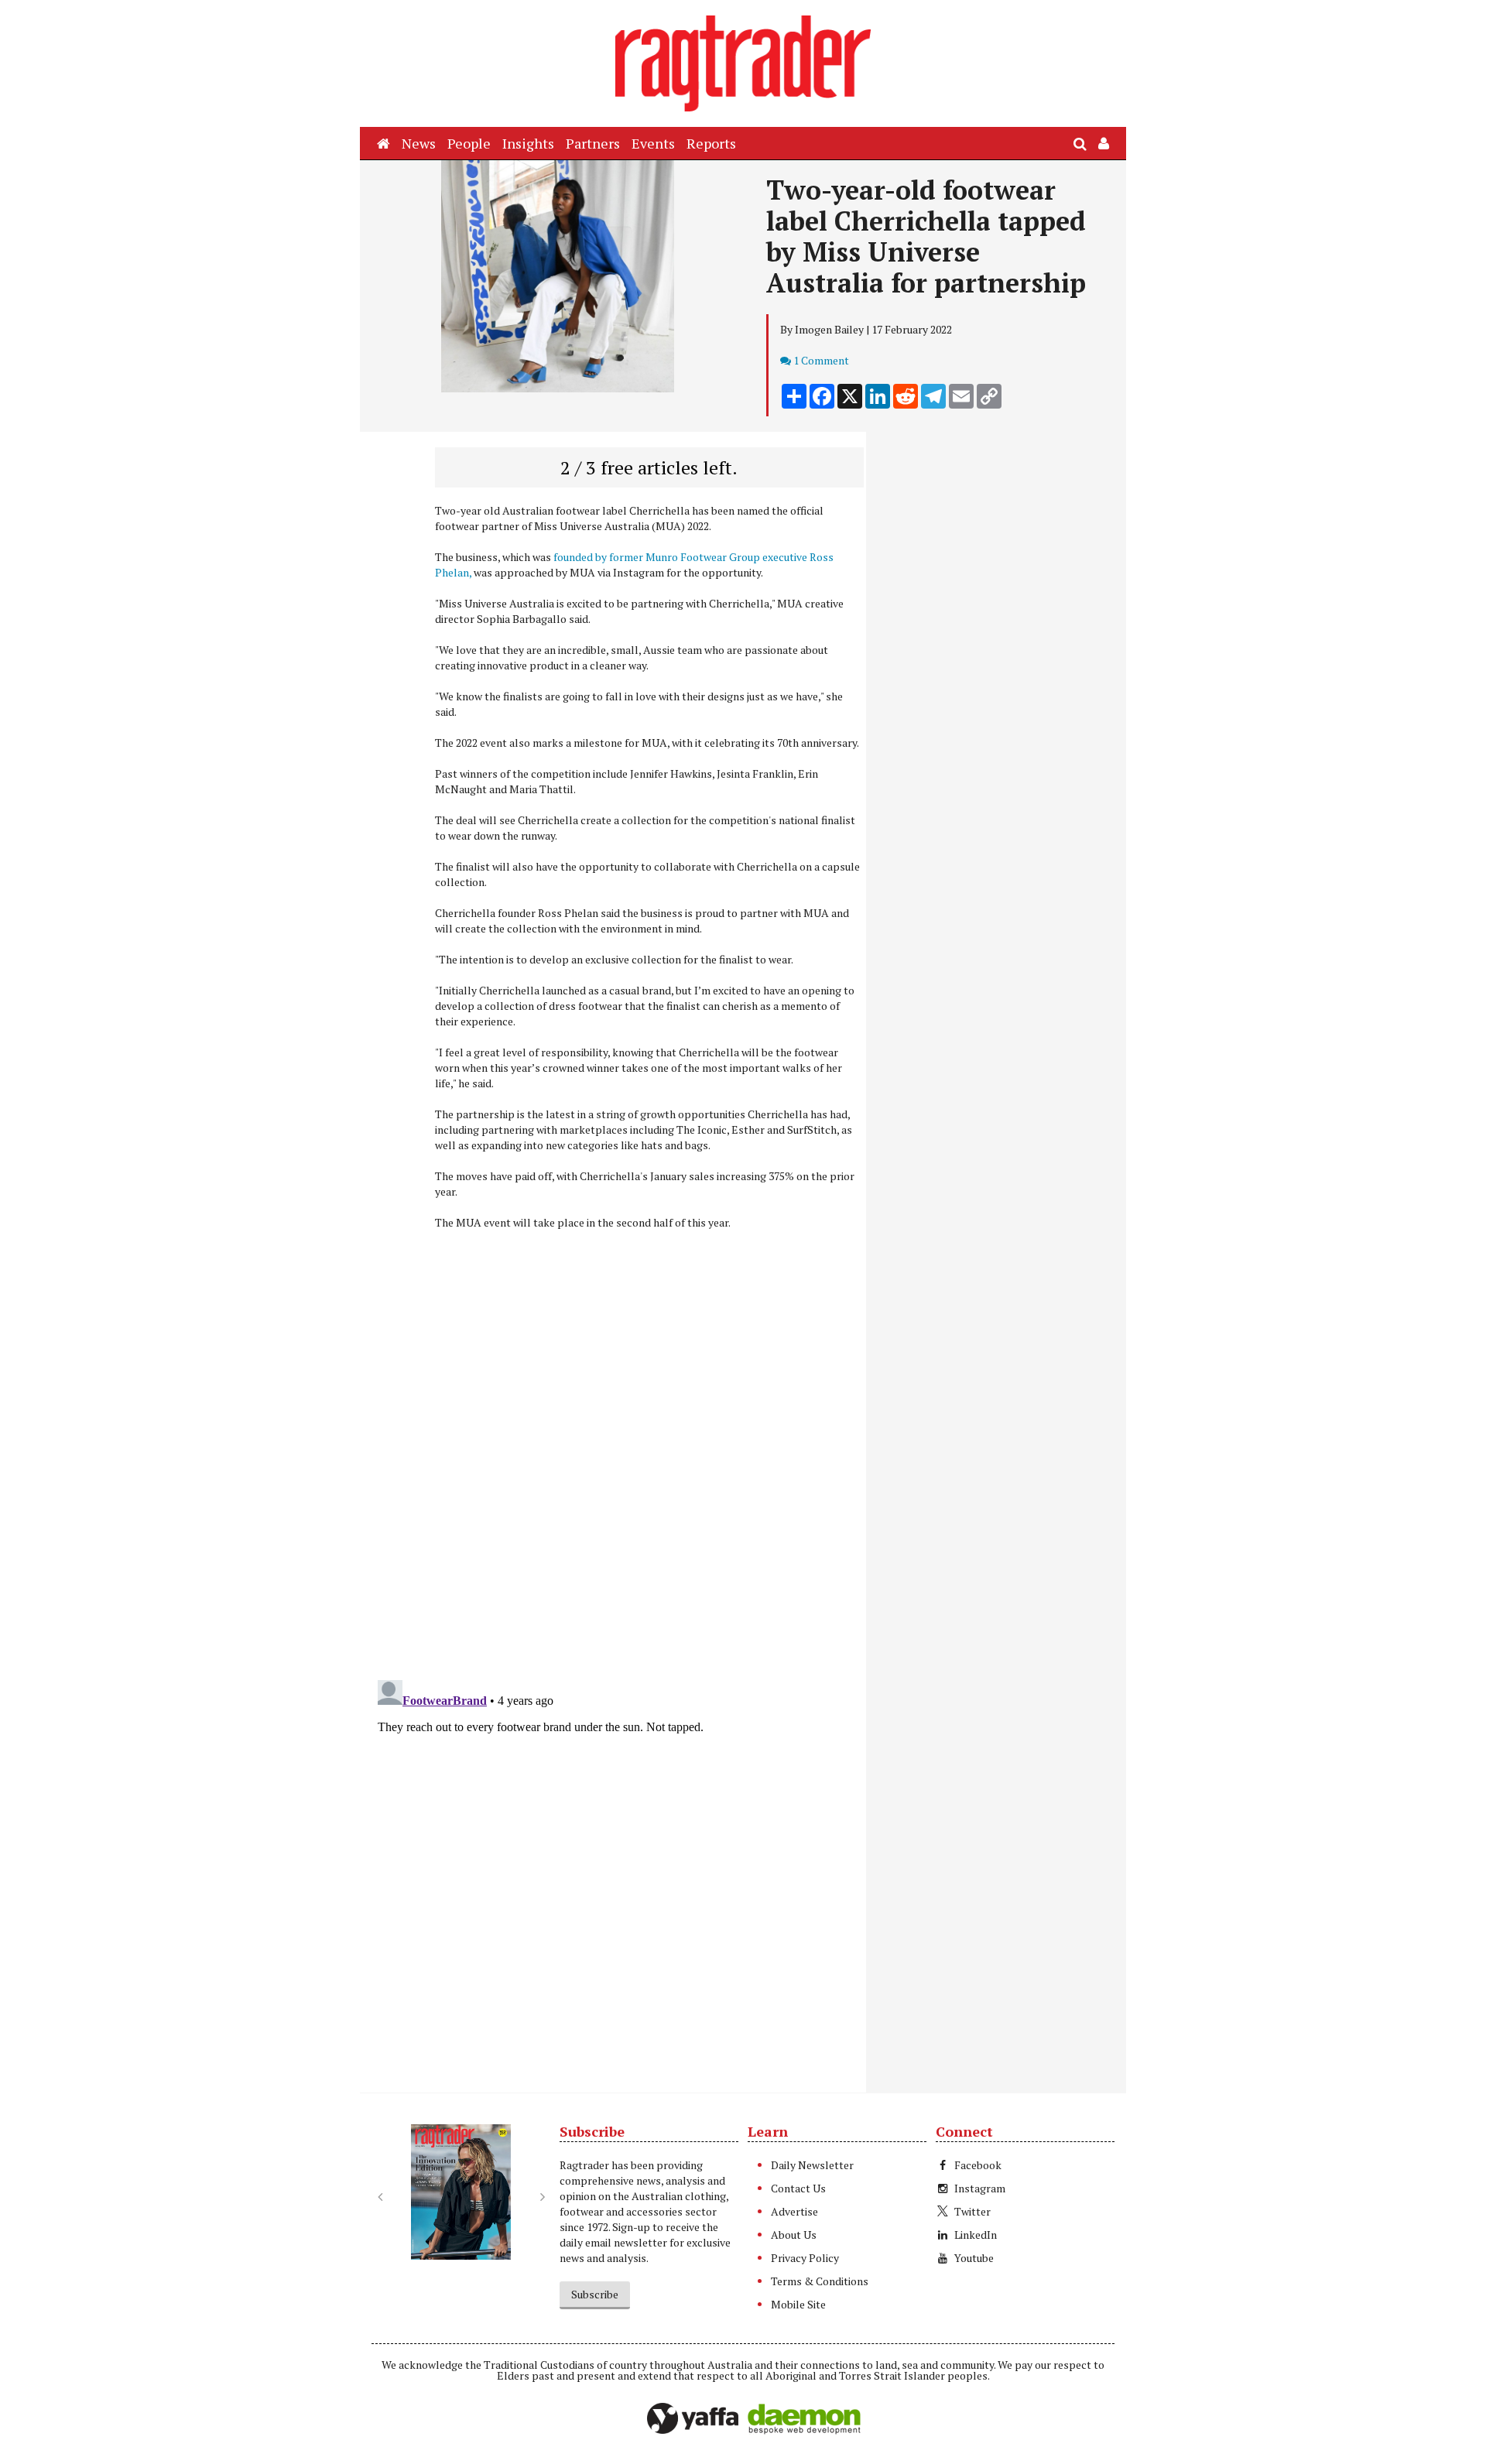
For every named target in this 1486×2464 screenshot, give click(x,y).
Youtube (974, 2258)
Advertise (794, 2211)
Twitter (972, 2211)
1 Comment (821, 360)
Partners (593, 143)
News (419, 143)
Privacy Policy (805, 2258)
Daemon (804, 2419)
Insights (528, 143)
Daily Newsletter (812, 2165)
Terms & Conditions (820, 2281)
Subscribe (595, 2294)
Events (653, 143)
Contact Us (798, 2188)
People (469, 143)
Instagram (980, 2188)
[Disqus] (618, 1467)
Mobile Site (798, 2304)
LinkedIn (976, 2235)
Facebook (978, 2165)
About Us (794, 2235)
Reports (711, 143)
